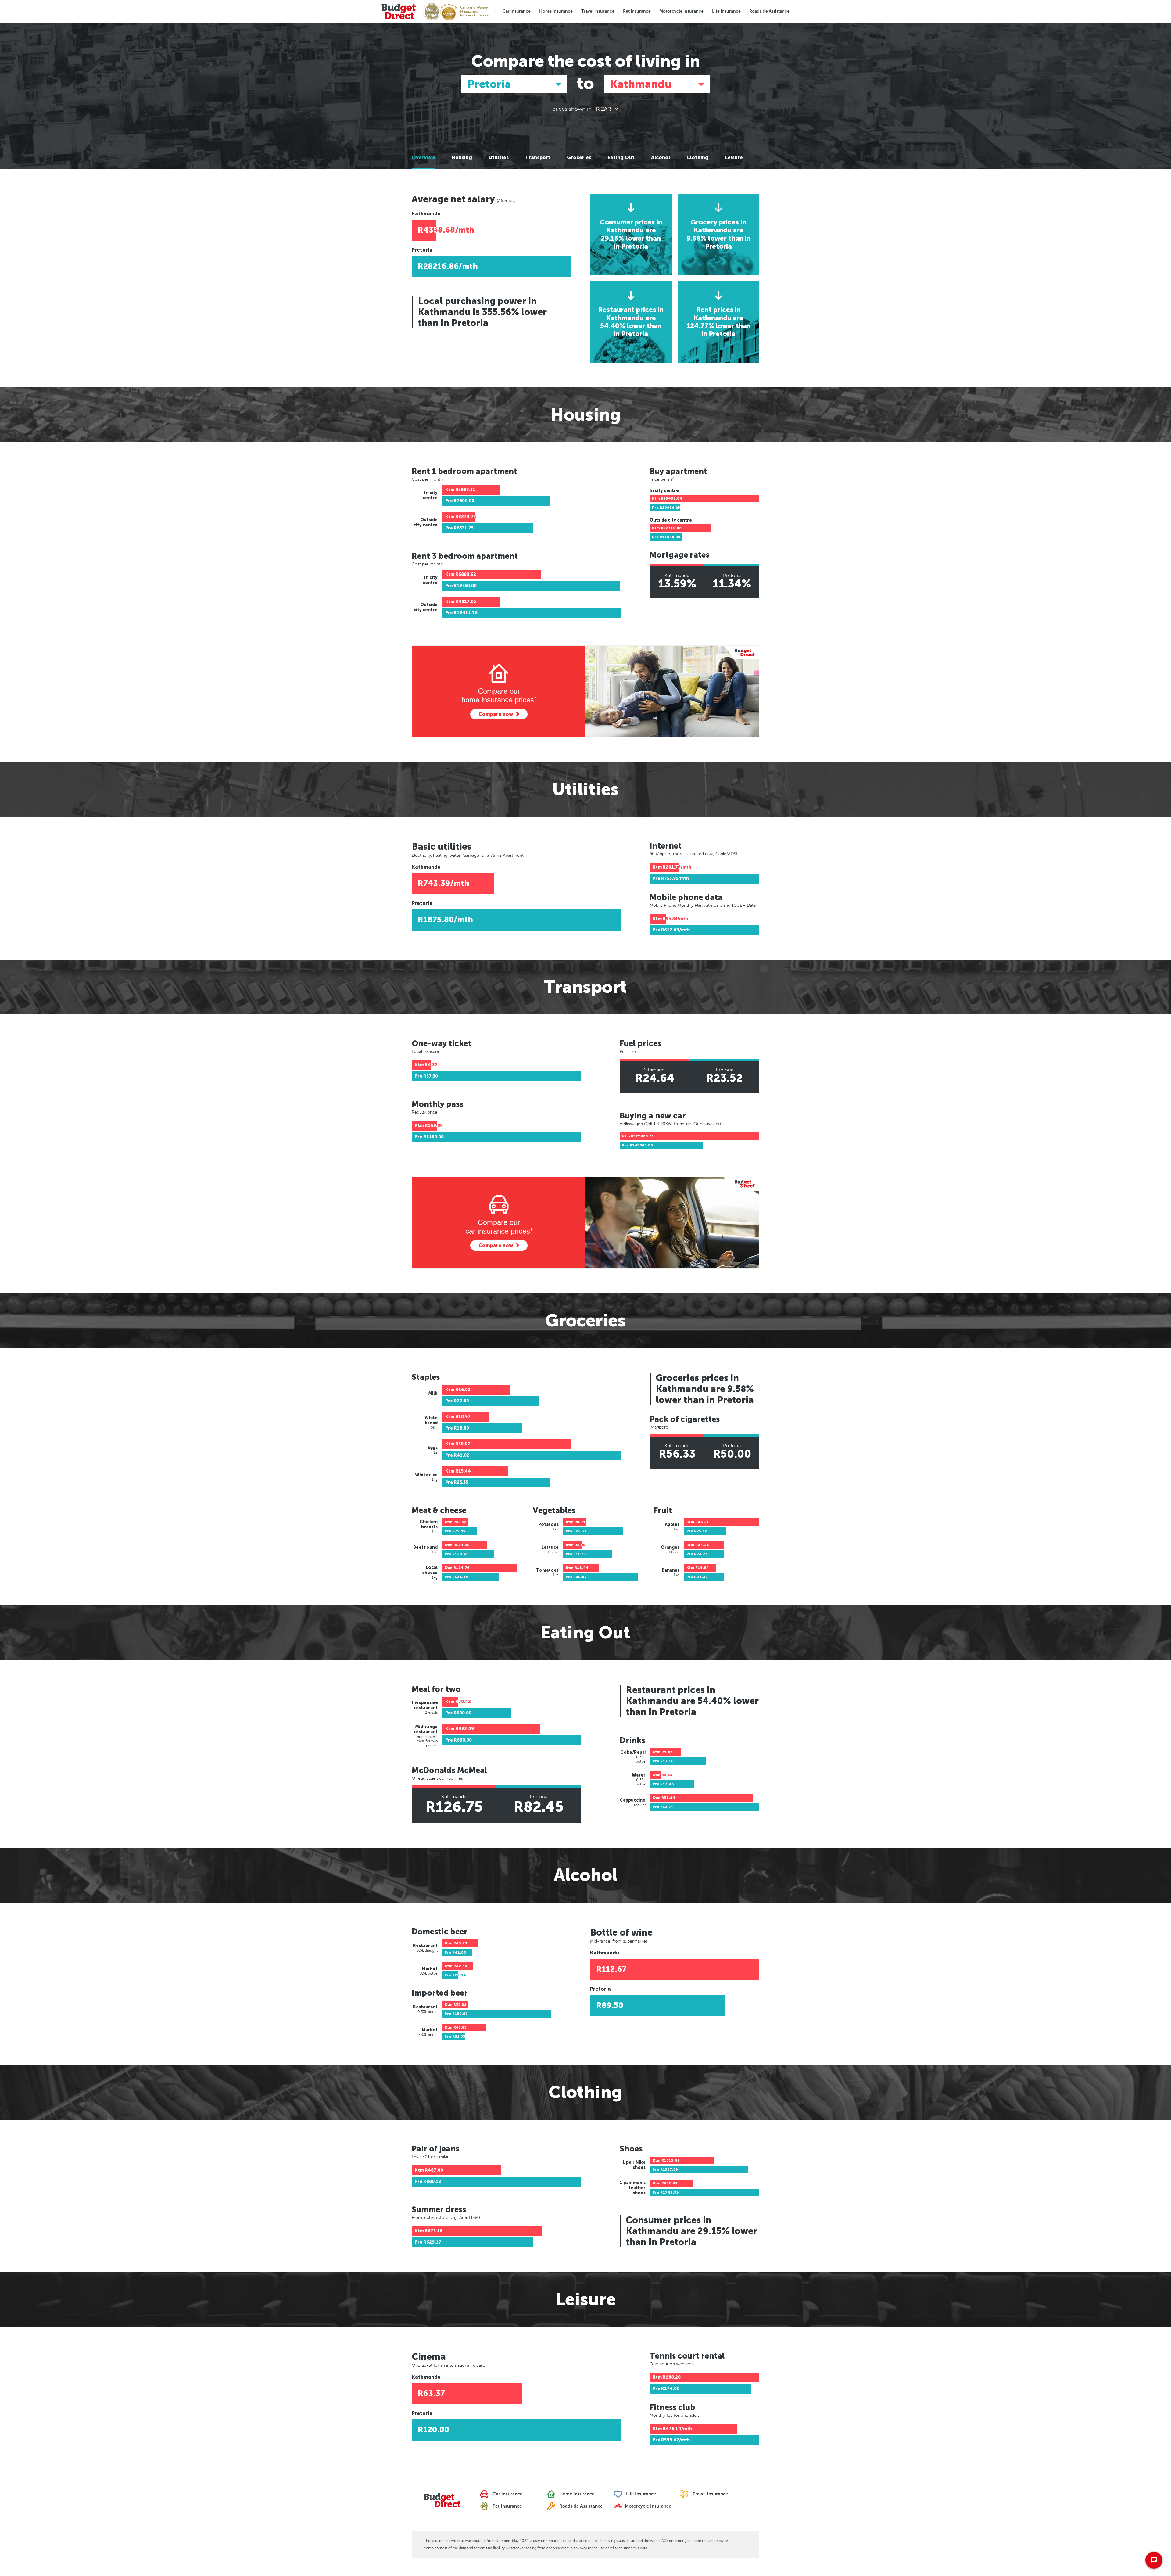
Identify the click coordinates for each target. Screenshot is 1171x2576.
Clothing (697, 158)
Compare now (496, 714)
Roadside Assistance (769, 11)
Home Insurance (556, 11)
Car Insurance (517, 11)
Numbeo (503, 2541)
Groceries (579, 158)
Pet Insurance (637, 11)
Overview (423, 158)
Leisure (734, 158)
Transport (538, 158)
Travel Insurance (598, 11)
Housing (462, 158)
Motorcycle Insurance (681, 11)
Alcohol (661, 158)
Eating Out (621, 158)
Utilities (499, 158)
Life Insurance (726, 11)
